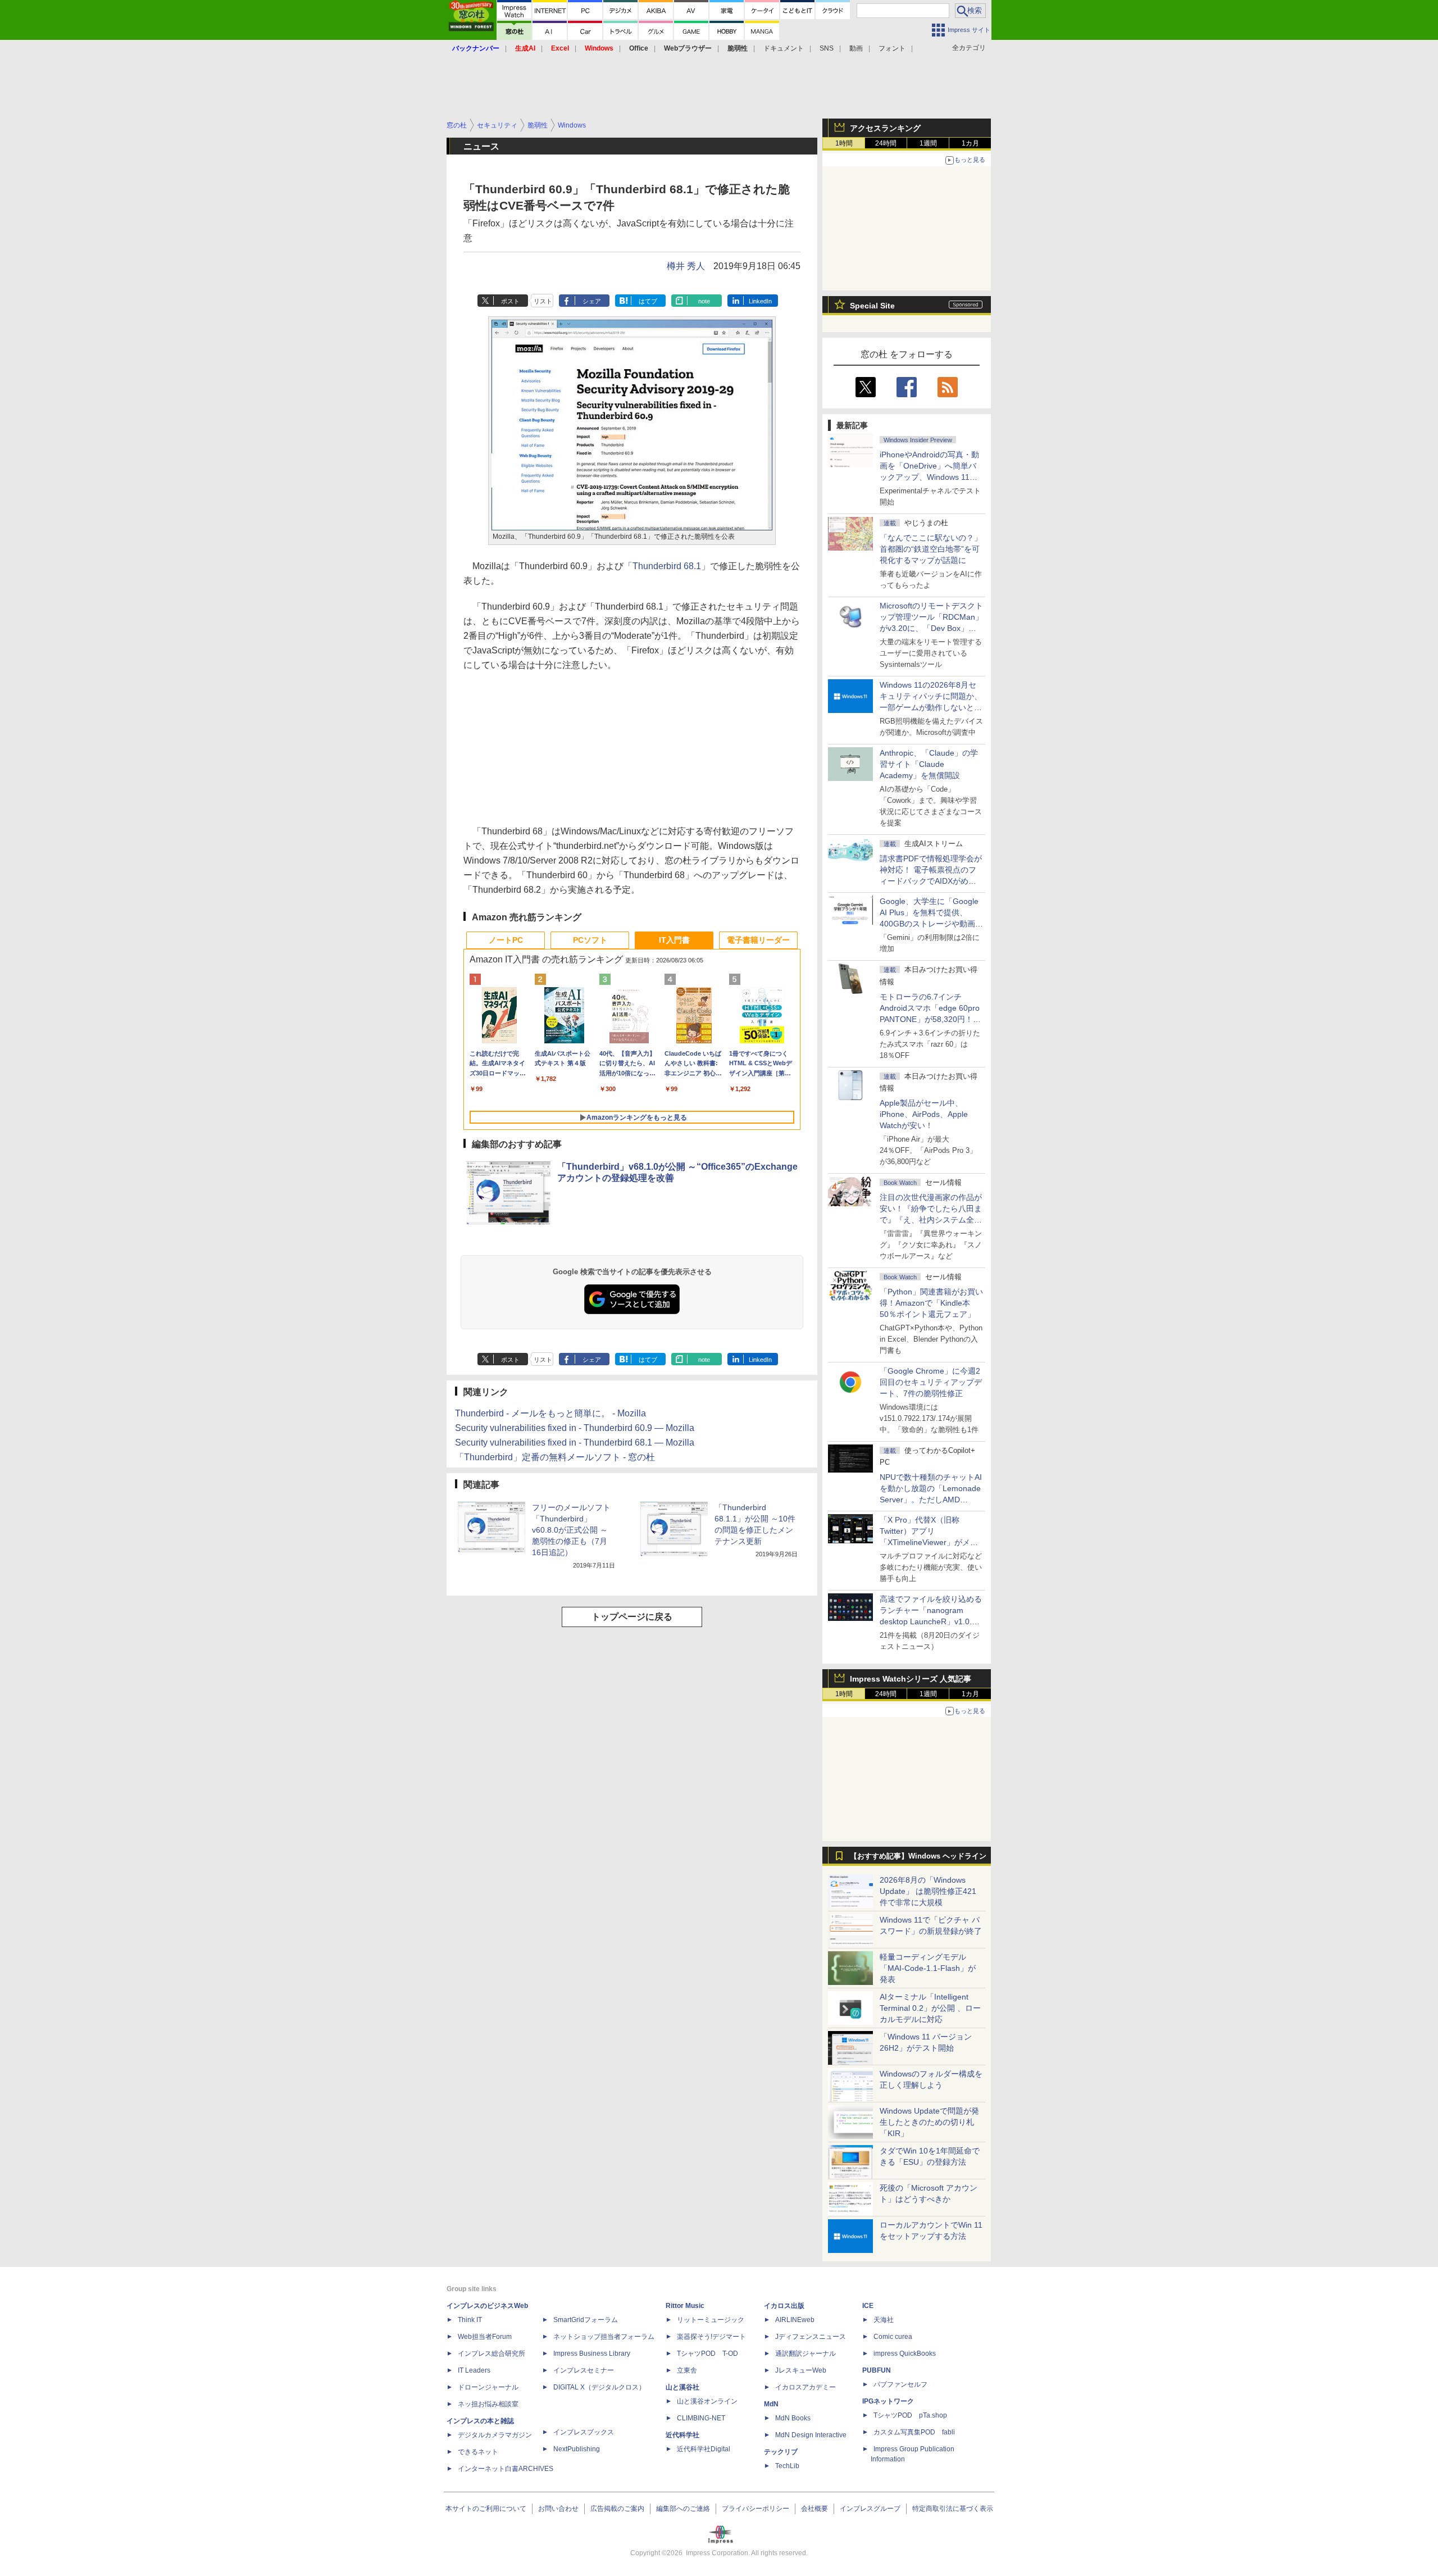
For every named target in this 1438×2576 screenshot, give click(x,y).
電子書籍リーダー (758, 940)
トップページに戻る (632, 1617)
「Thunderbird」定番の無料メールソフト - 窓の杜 (555, 1457)
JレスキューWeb (801, 2370)
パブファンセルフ (900, 2384)
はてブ (648, 301)
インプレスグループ (870, 2509)
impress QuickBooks (905, 2354)
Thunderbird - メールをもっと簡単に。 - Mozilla (550, 1413)
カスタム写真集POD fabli (914, 2432)
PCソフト (590, 940)
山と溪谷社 (682, 2387)
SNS (827, 48)
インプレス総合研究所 (492, 2354)
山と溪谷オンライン (707, 2401)
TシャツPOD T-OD (707, 2354)
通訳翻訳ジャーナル (806, 2354)
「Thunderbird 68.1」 (667, 566)
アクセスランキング (885, 128)
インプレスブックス (584, 2432)
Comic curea (893, 2337)
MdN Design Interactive (811, 2435)
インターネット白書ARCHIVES (506, 2469)
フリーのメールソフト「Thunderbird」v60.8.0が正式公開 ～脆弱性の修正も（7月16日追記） (571, 1530)
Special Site (872, 306)
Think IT (470, 2320)
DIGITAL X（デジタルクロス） (599, 2387)
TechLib (787, 2466)
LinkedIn (760, 301)
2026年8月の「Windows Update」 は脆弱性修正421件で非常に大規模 (928, 1891)
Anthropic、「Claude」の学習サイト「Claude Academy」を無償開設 (929, 764)
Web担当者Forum (485, 2337)
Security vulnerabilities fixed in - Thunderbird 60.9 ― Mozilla (575, 1428)
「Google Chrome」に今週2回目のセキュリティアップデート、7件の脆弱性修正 (931, 1382)
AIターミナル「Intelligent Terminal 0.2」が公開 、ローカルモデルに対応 (930, 2008)
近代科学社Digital (704, 2449)
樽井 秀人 (686, 266)
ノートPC (506, 940)
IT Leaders (474, 2370)
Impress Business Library (592, 2354)
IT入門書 (674, 940)
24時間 (886, 143)
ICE (868, 2306)
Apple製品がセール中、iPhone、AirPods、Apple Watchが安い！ (924, 1114)
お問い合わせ (558, 2509)
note (704, 301)
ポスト (510, 301)
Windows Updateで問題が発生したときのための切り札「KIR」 (929, 2122)
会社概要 (814, 2509)
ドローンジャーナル (488, 2387)
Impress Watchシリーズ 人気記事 (911, 1679)
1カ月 (970, 143)
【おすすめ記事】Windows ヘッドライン (918, 1856)
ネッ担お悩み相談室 (488, 2404)
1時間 (844, 143)
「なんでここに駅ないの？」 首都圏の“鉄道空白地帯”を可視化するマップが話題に (935, 549)
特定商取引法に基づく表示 (953, 2509)
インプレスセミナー (584, 2370)
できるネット (478, 2452)
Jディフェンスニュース (811, 2337)
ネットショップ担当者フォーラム (604, 2337)
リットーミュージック (711, 2320)
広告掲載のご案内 (617, 2509)
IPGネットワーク (888, 2401)
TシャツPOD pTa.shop (910, 2415)
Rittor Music (685, 2306)
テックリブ (781, 2452)
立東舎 (687, 2370)
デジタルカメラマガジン (495, 2435)
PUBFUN (877, 2370)
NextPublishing (577, 2449)
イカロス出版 (784, 2306)
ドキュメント (784, 48)
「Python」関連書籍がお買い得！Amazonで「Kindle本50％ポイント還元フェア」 (931, 1303)
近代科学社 (682, 2435)
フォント (892, 48)
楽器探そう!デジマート (711, 2337)
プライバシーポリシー (756, 2509)
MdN (771, 2404)
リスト (543, 301)
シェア (592, 301)
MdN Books (793, 2418)
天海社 (884, 2320)
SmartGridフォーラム (586, 2320)
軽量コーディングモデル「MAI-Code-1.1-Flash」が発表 (928, 1968)
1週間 (928, 143)
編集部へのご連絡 (683, 2509)
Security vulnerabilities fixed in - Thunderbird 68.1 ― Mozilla (575, 1443)
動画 (856, 48)
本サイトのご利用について (486, 2509)
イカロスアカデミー (806, 2387)
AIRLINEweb (795, 2320)
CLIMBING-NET (701, 2418)
